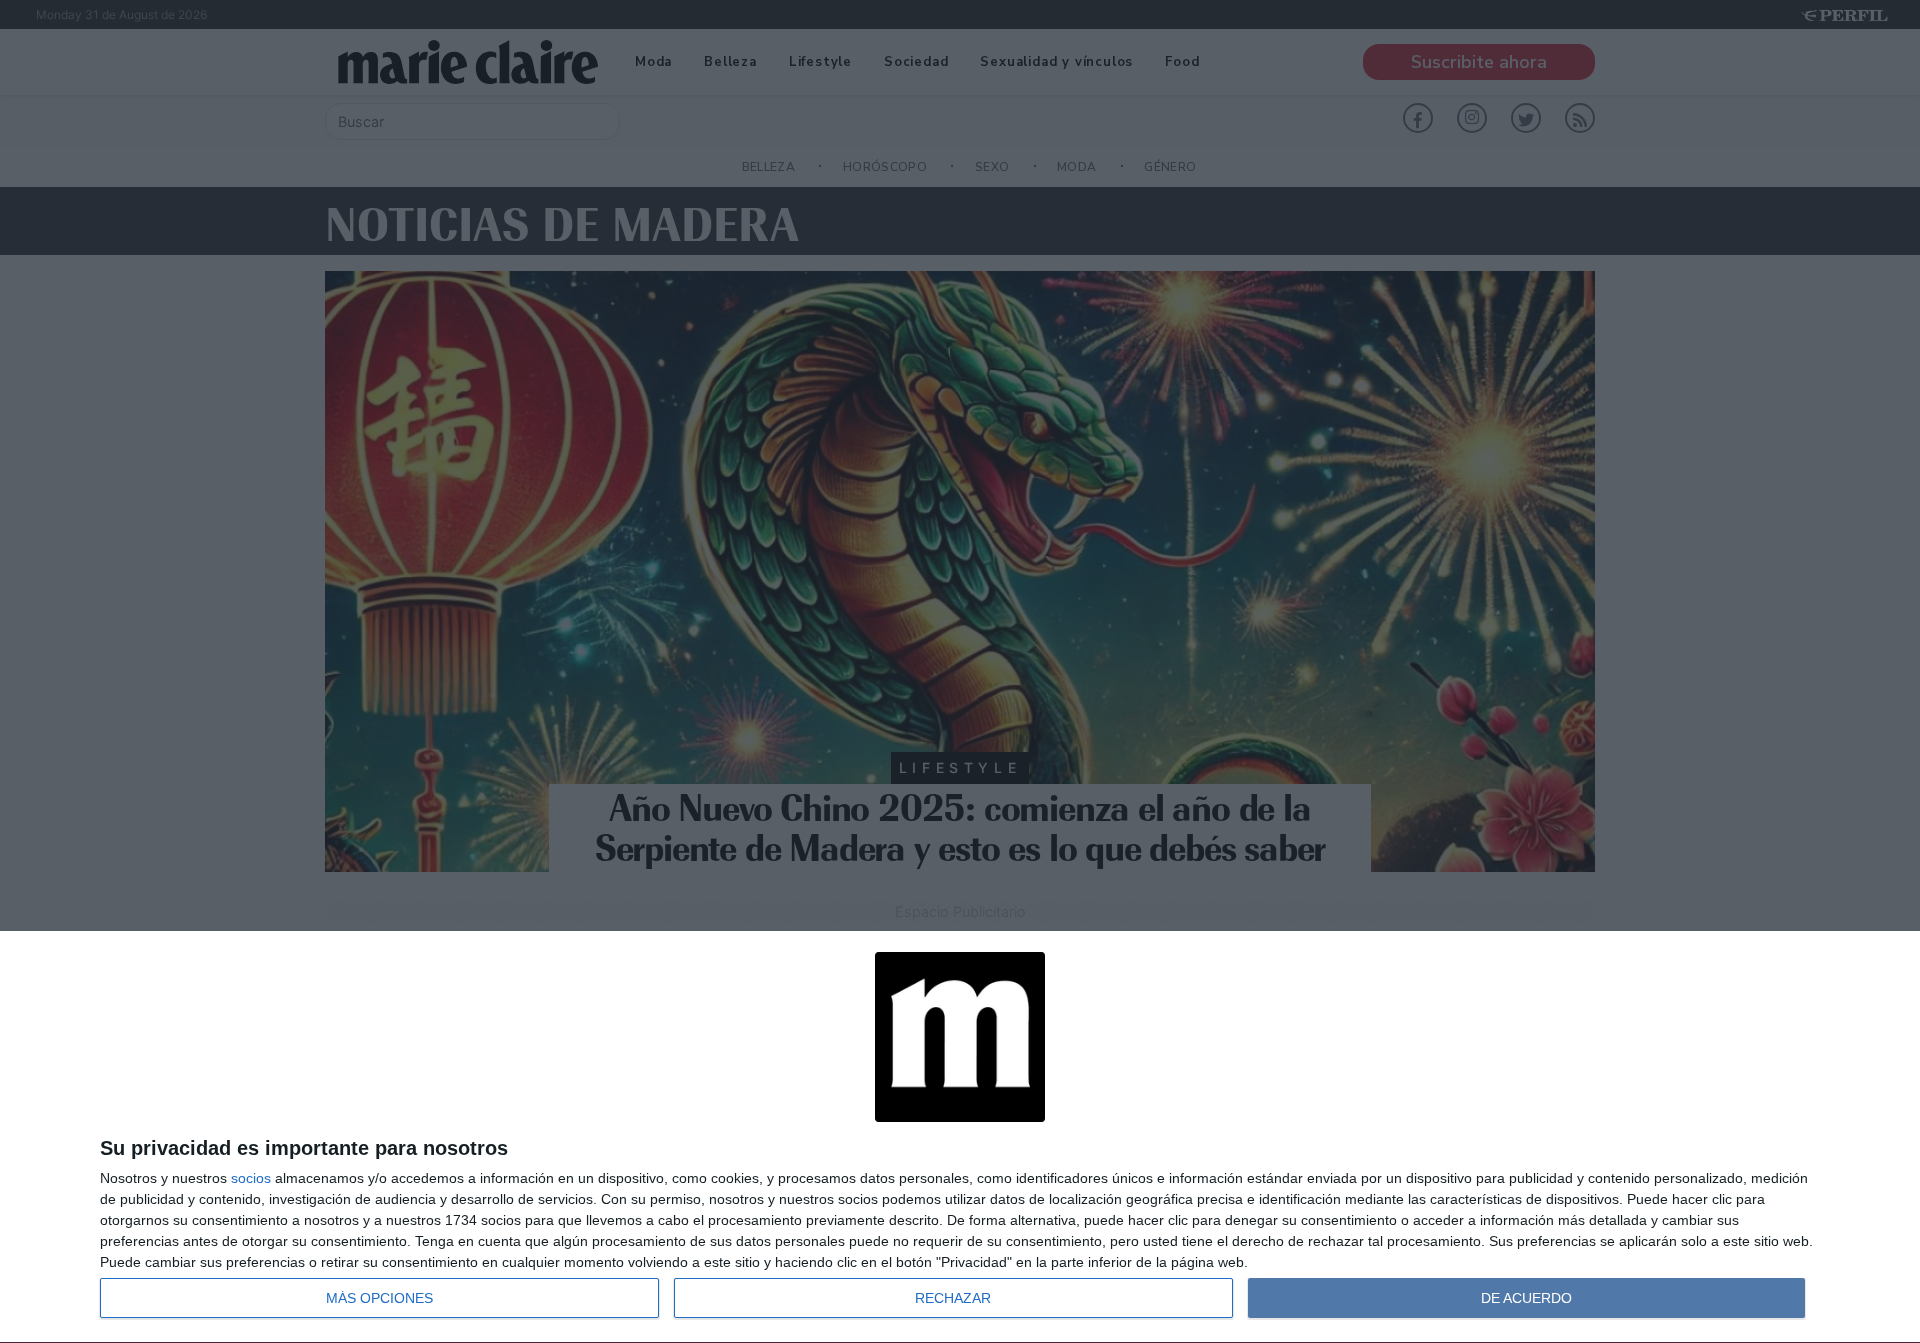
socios (251, 1178)
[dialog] (960, 1137)
